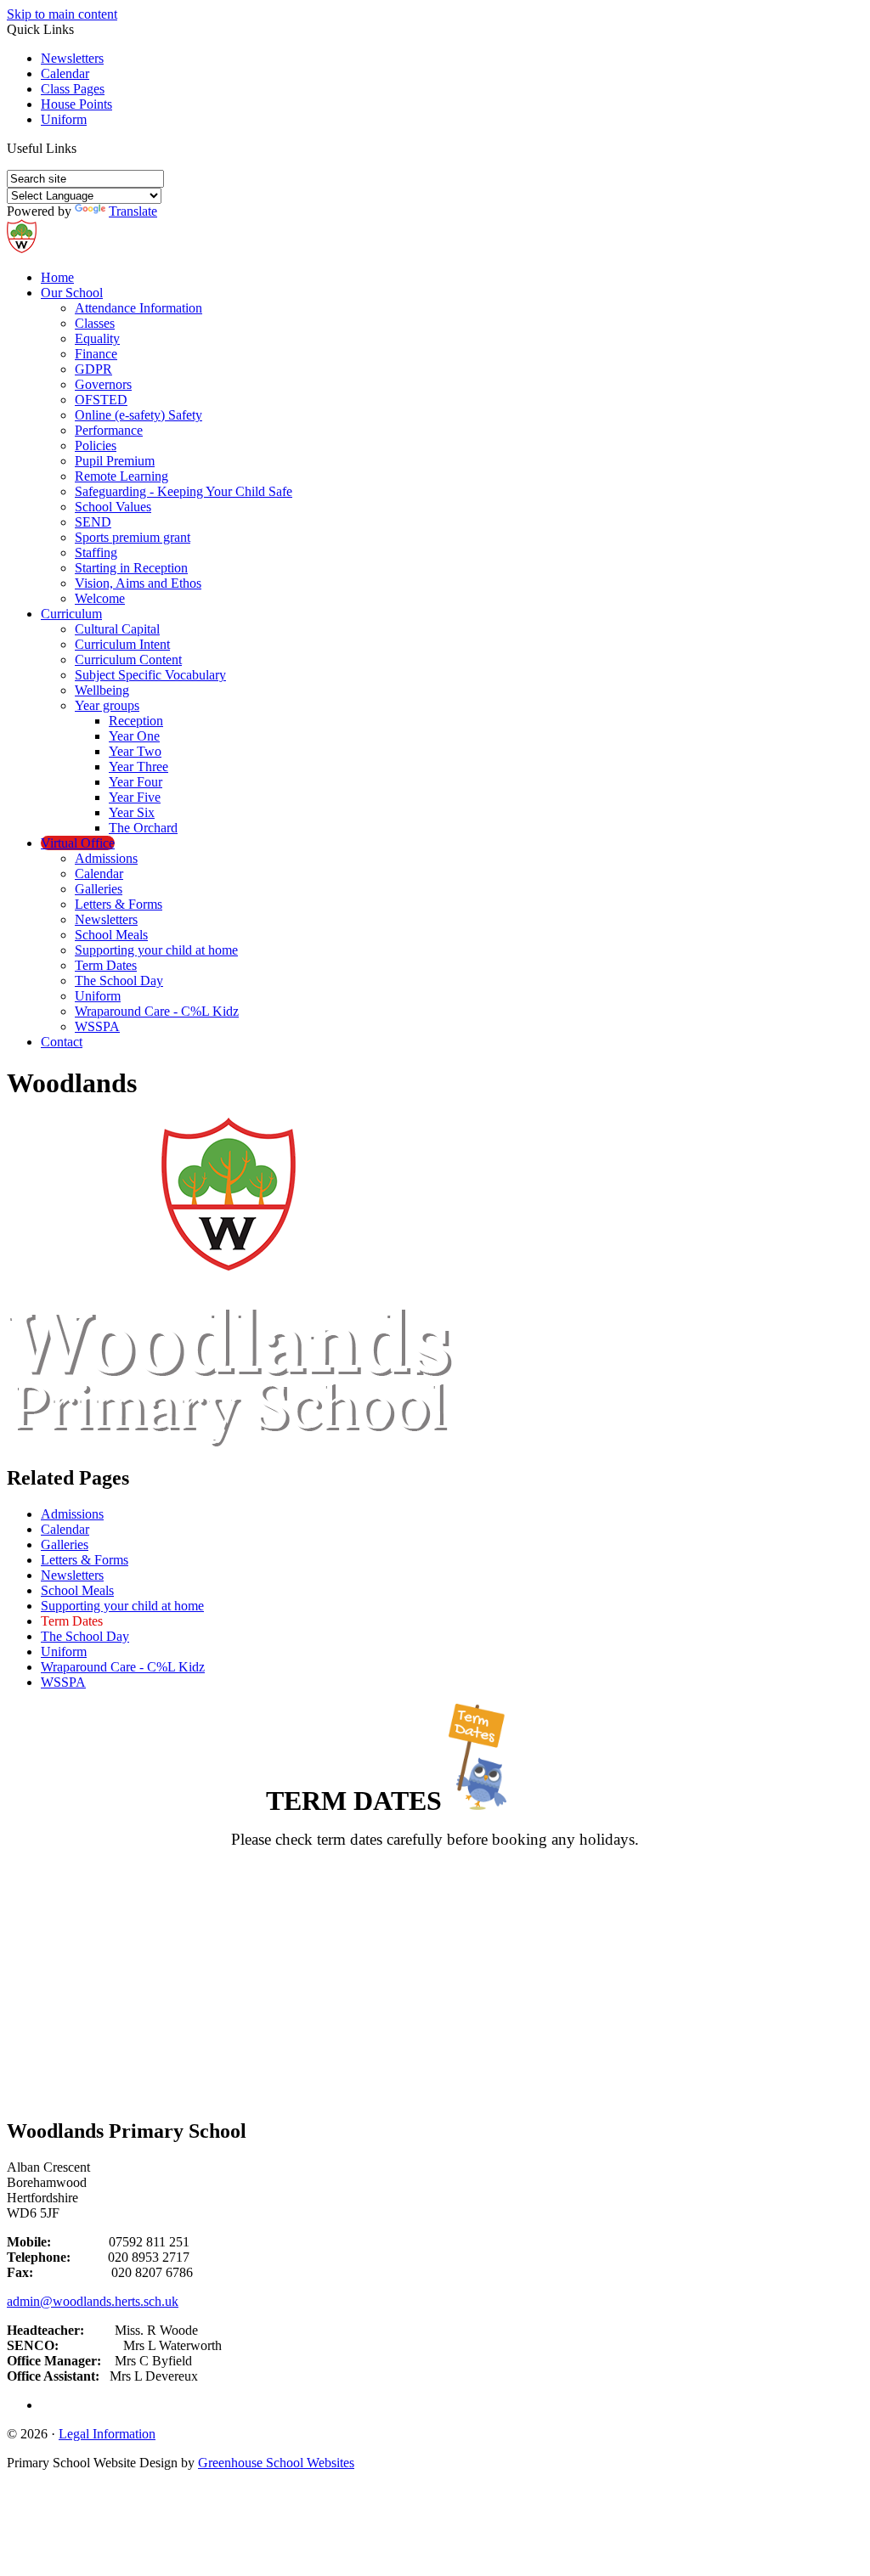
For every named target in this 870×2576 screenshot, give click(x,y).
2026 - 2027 (435, 1943)
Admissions (106, 858)
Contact (62, 1042)
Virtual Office (78, 843)
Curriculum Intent (122, 644)
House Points (76, 104)
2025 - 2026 (435, 1904)
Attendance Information (138, 308)
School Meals (111, 935)
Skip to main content (62, 14)
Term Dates (106, 965)
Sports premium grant (133, 537)
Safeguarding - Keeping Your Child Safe (184, 491)
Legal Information (107, 2434)
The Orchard (143, 828)
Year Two (135, 751)
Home (57, 277)
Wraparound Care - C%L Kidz (157, 1011)
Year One (134, 736)
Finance (96, 354)
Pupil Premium (115, 461)
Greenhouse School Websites (276, 2463)
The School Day (119, 981)
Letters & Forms (119, 904)
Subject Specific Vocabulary (150, 675)
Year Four (136, 782)
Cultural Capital (117, 629)
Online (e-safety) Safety (138, 415)
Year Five (135, 797)
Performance (109, 430)
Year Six (132, 812)
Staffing (96, 552)
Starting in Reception (131, 568)
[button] (83, 148)
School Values (113, 507)
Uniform (64, 119)
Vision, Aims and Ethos (138, 583)
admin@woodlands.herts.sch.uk (93, 2301)
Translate (133, 211)
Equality (97, 338)
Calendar (65, 73)
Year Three (138, 767)
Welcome (100, 598)
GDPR (93, 369)
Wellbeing (102, 690)
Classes (95, 323)
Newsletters (72, 58)
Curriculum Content (128, 660)
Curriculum (71, 614)
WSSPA (97, 1026)
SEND (93, 522)
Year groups (107, 705)
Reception (136, 721)
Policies (96, 445)
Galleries (99, 889)
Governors (103, 384)
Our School (72, 293)
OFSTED (101, 400)
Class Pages (73, 89)
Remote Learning (121, 476)
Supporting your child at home (156, 950)
